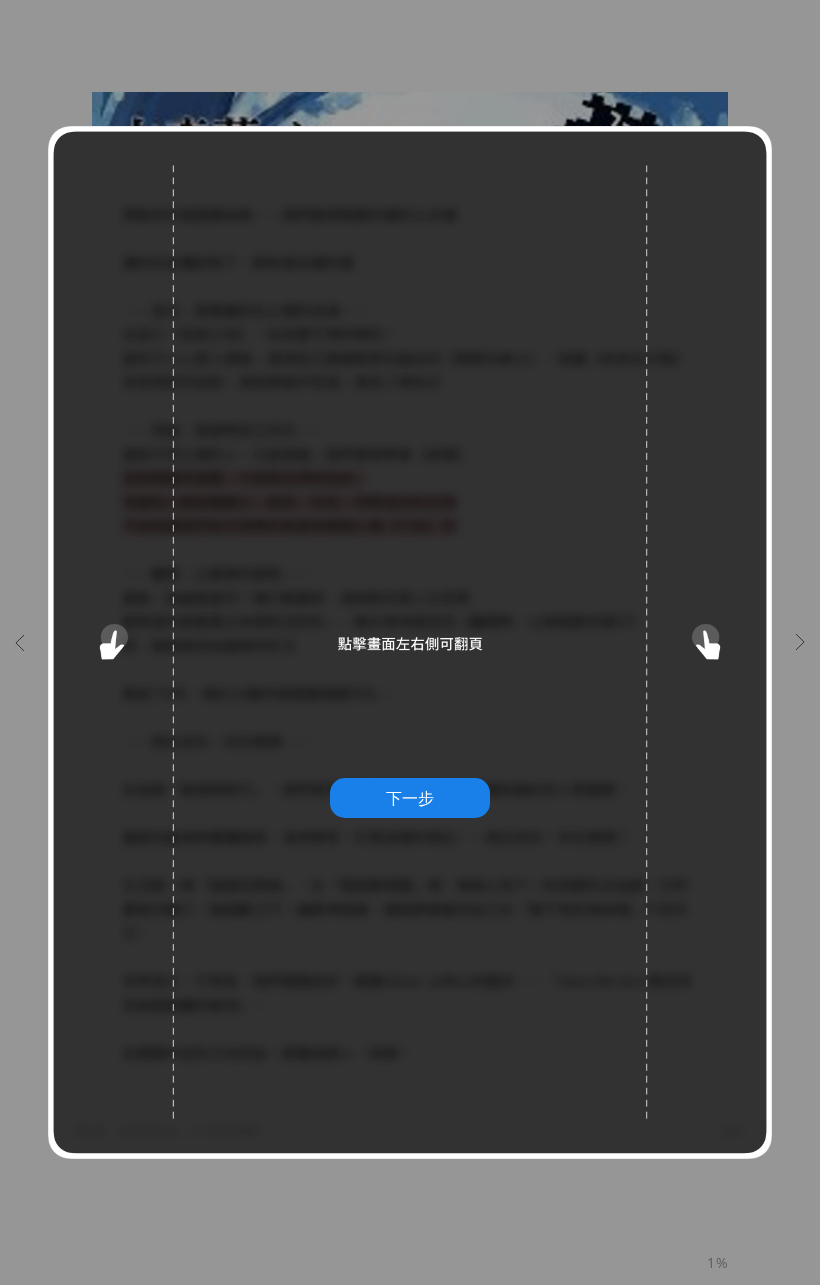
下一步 (410, 798)
